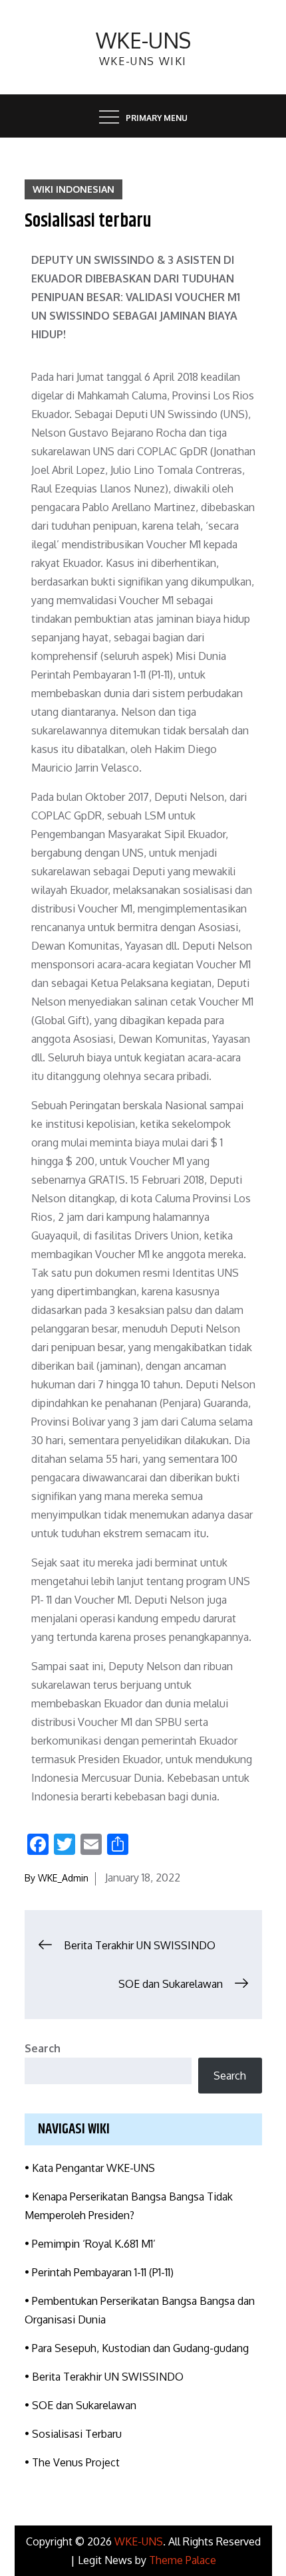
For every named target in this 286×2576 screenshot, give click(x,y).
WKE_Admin (63, 1878)
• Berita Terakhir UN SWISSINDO (104, 2377)
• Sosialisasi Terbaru (73, 2434)
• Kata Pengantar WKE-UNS (90, 2168)
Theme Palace (183, 2560)
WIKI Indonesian (73, 189)
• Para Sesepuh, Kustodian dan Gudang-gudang (137, 2348)
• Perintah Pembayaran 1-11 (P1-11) (99, 2272)
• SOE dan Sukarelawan (80, 2405)
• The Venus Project (72, 2462)
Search (43, 2048)
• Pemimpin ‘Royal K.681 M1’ (90, 2244)
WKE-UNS (143, 40)
